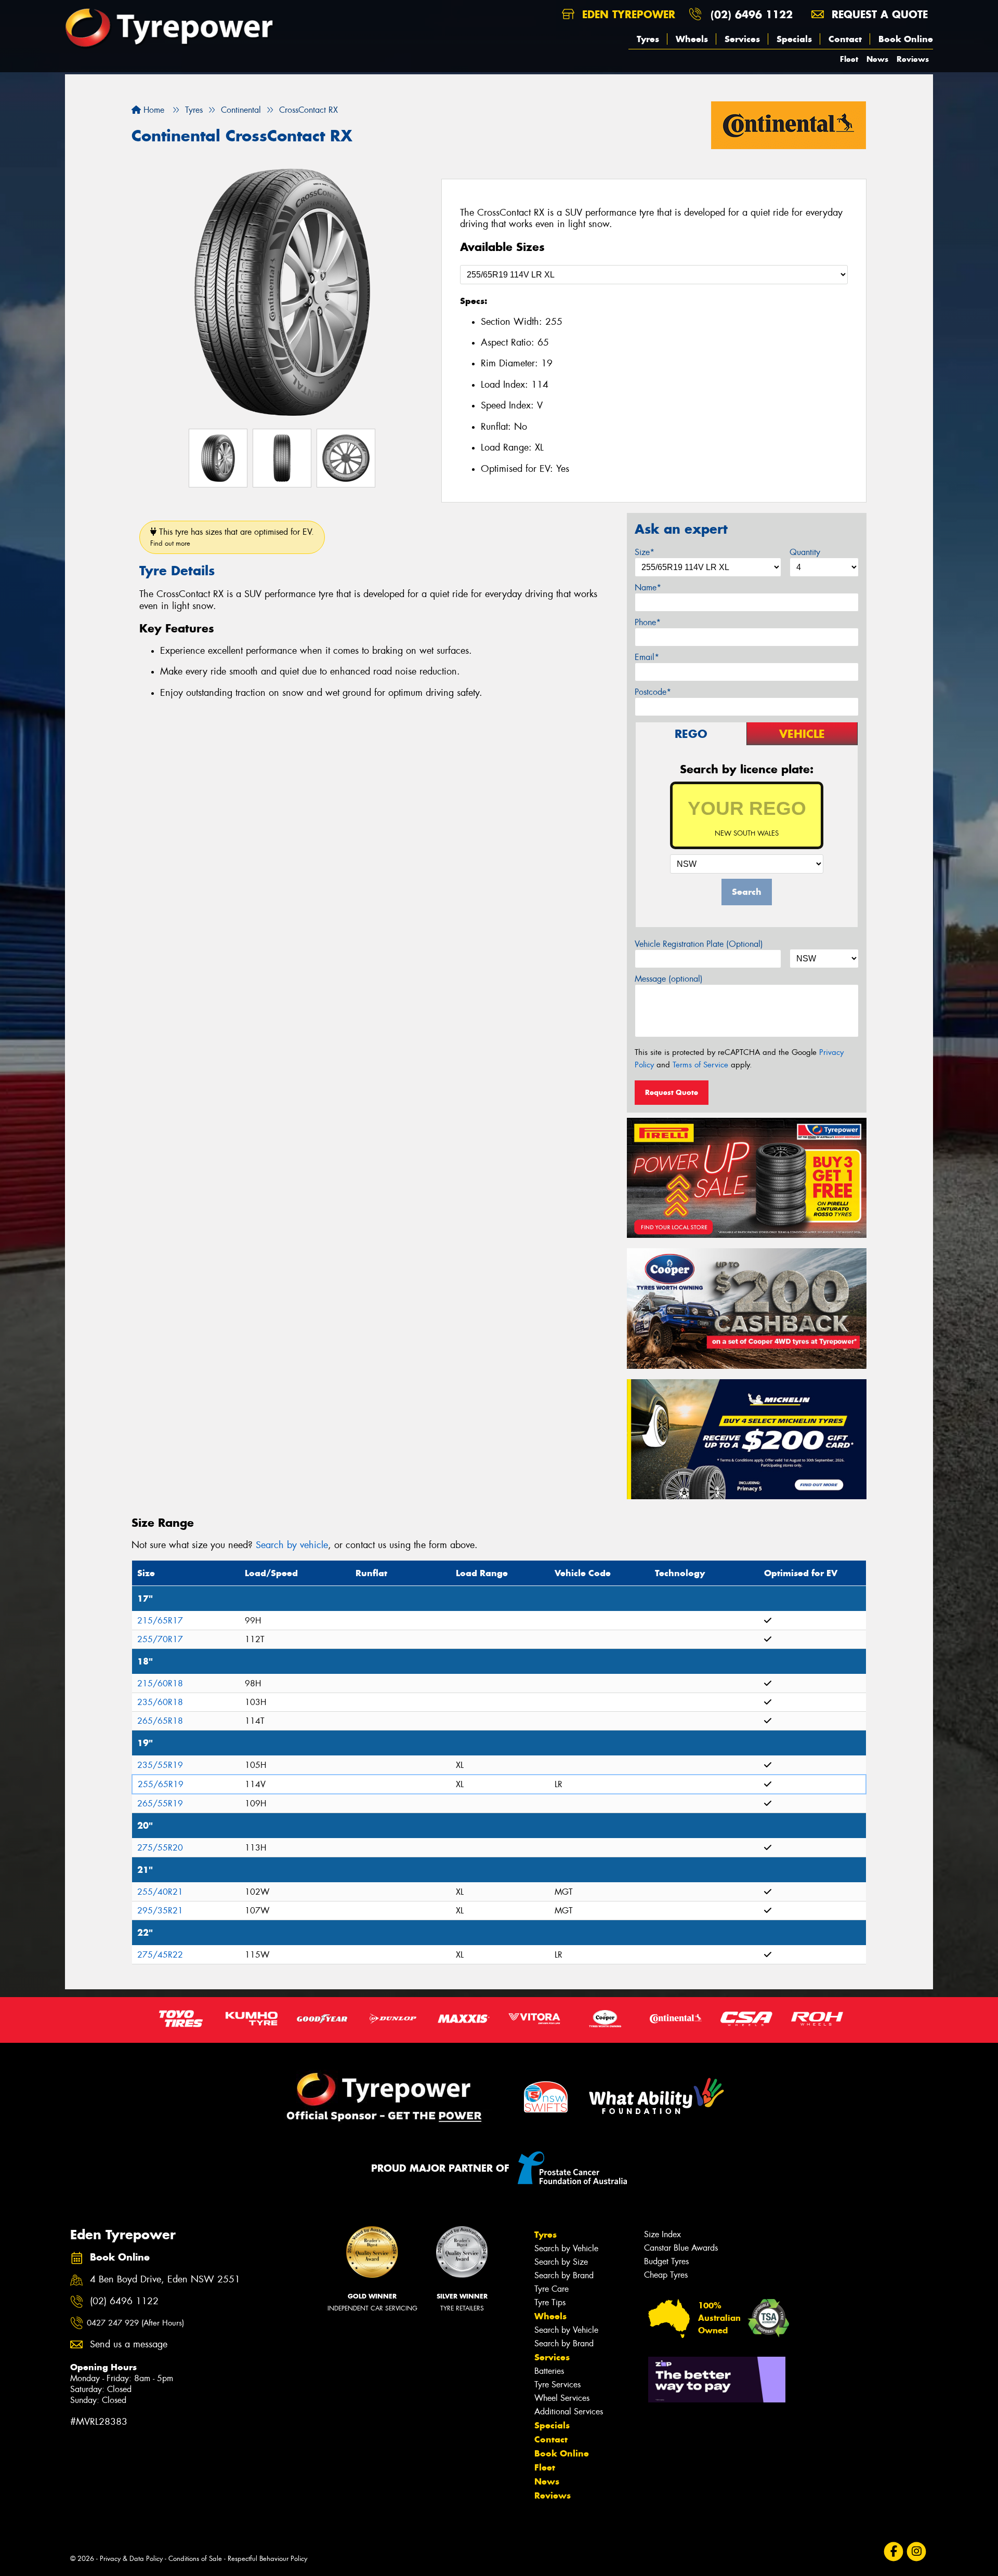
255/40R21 (160, 1892)
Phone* (648, 622)
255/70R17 (160, 1639)
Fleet (849, 59)
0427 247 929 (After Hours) (135, 2323)
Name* (648, 587)
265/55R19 (160, 1804)
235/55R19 (160, 1765)
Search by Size (561, 2262)
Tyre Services (557, 2385)
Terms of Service (700, 1065)
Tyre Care (551, 2289)
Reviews (913, 59)
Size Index (662, 2234)
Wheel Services (562, 2398)
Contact (845, 39)
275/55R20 (160, 1848)
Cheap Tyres (666, 2275)
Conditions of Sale (195, 2559)
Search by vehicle (292, 1545)
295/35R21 (160, 1911)
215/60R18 (160, 1683)
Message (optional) (669, 979)
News (877, 59)
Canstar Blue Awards (681, 2248)
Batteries (549, 2371)
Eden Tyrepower (627, 14)
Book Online (906, 39)
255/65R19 (161, 1784)
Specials (794, 39)
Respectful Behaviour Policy (267, 2559)
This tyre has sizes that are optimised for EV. (232, 537)
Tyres (648, 39)
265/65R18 (160, 1721)
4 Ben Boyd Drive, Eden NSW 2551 (165, 2280)
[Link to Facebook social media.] (894, 2551)
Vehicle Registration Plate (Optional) (699, 944)
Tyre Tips (550, 2302)
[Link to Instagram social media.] (917, 2551)
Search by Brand (564, 2275)
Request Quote (672, 1092)
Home (153, 110)
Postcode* (653, 692)
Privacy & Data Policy (131, 2559)
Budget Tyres (666, 2261)
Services (742, 39)
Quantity (805, 552)
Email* (647, 657)
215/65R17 (160, 1621)
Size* (645, 552)
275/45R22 (160, 1955)
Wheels (692, 39)
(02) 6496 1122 (752, 14)
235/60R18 (160, 1702)
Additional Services (569, 2412)
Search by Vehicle (566, 2248)
